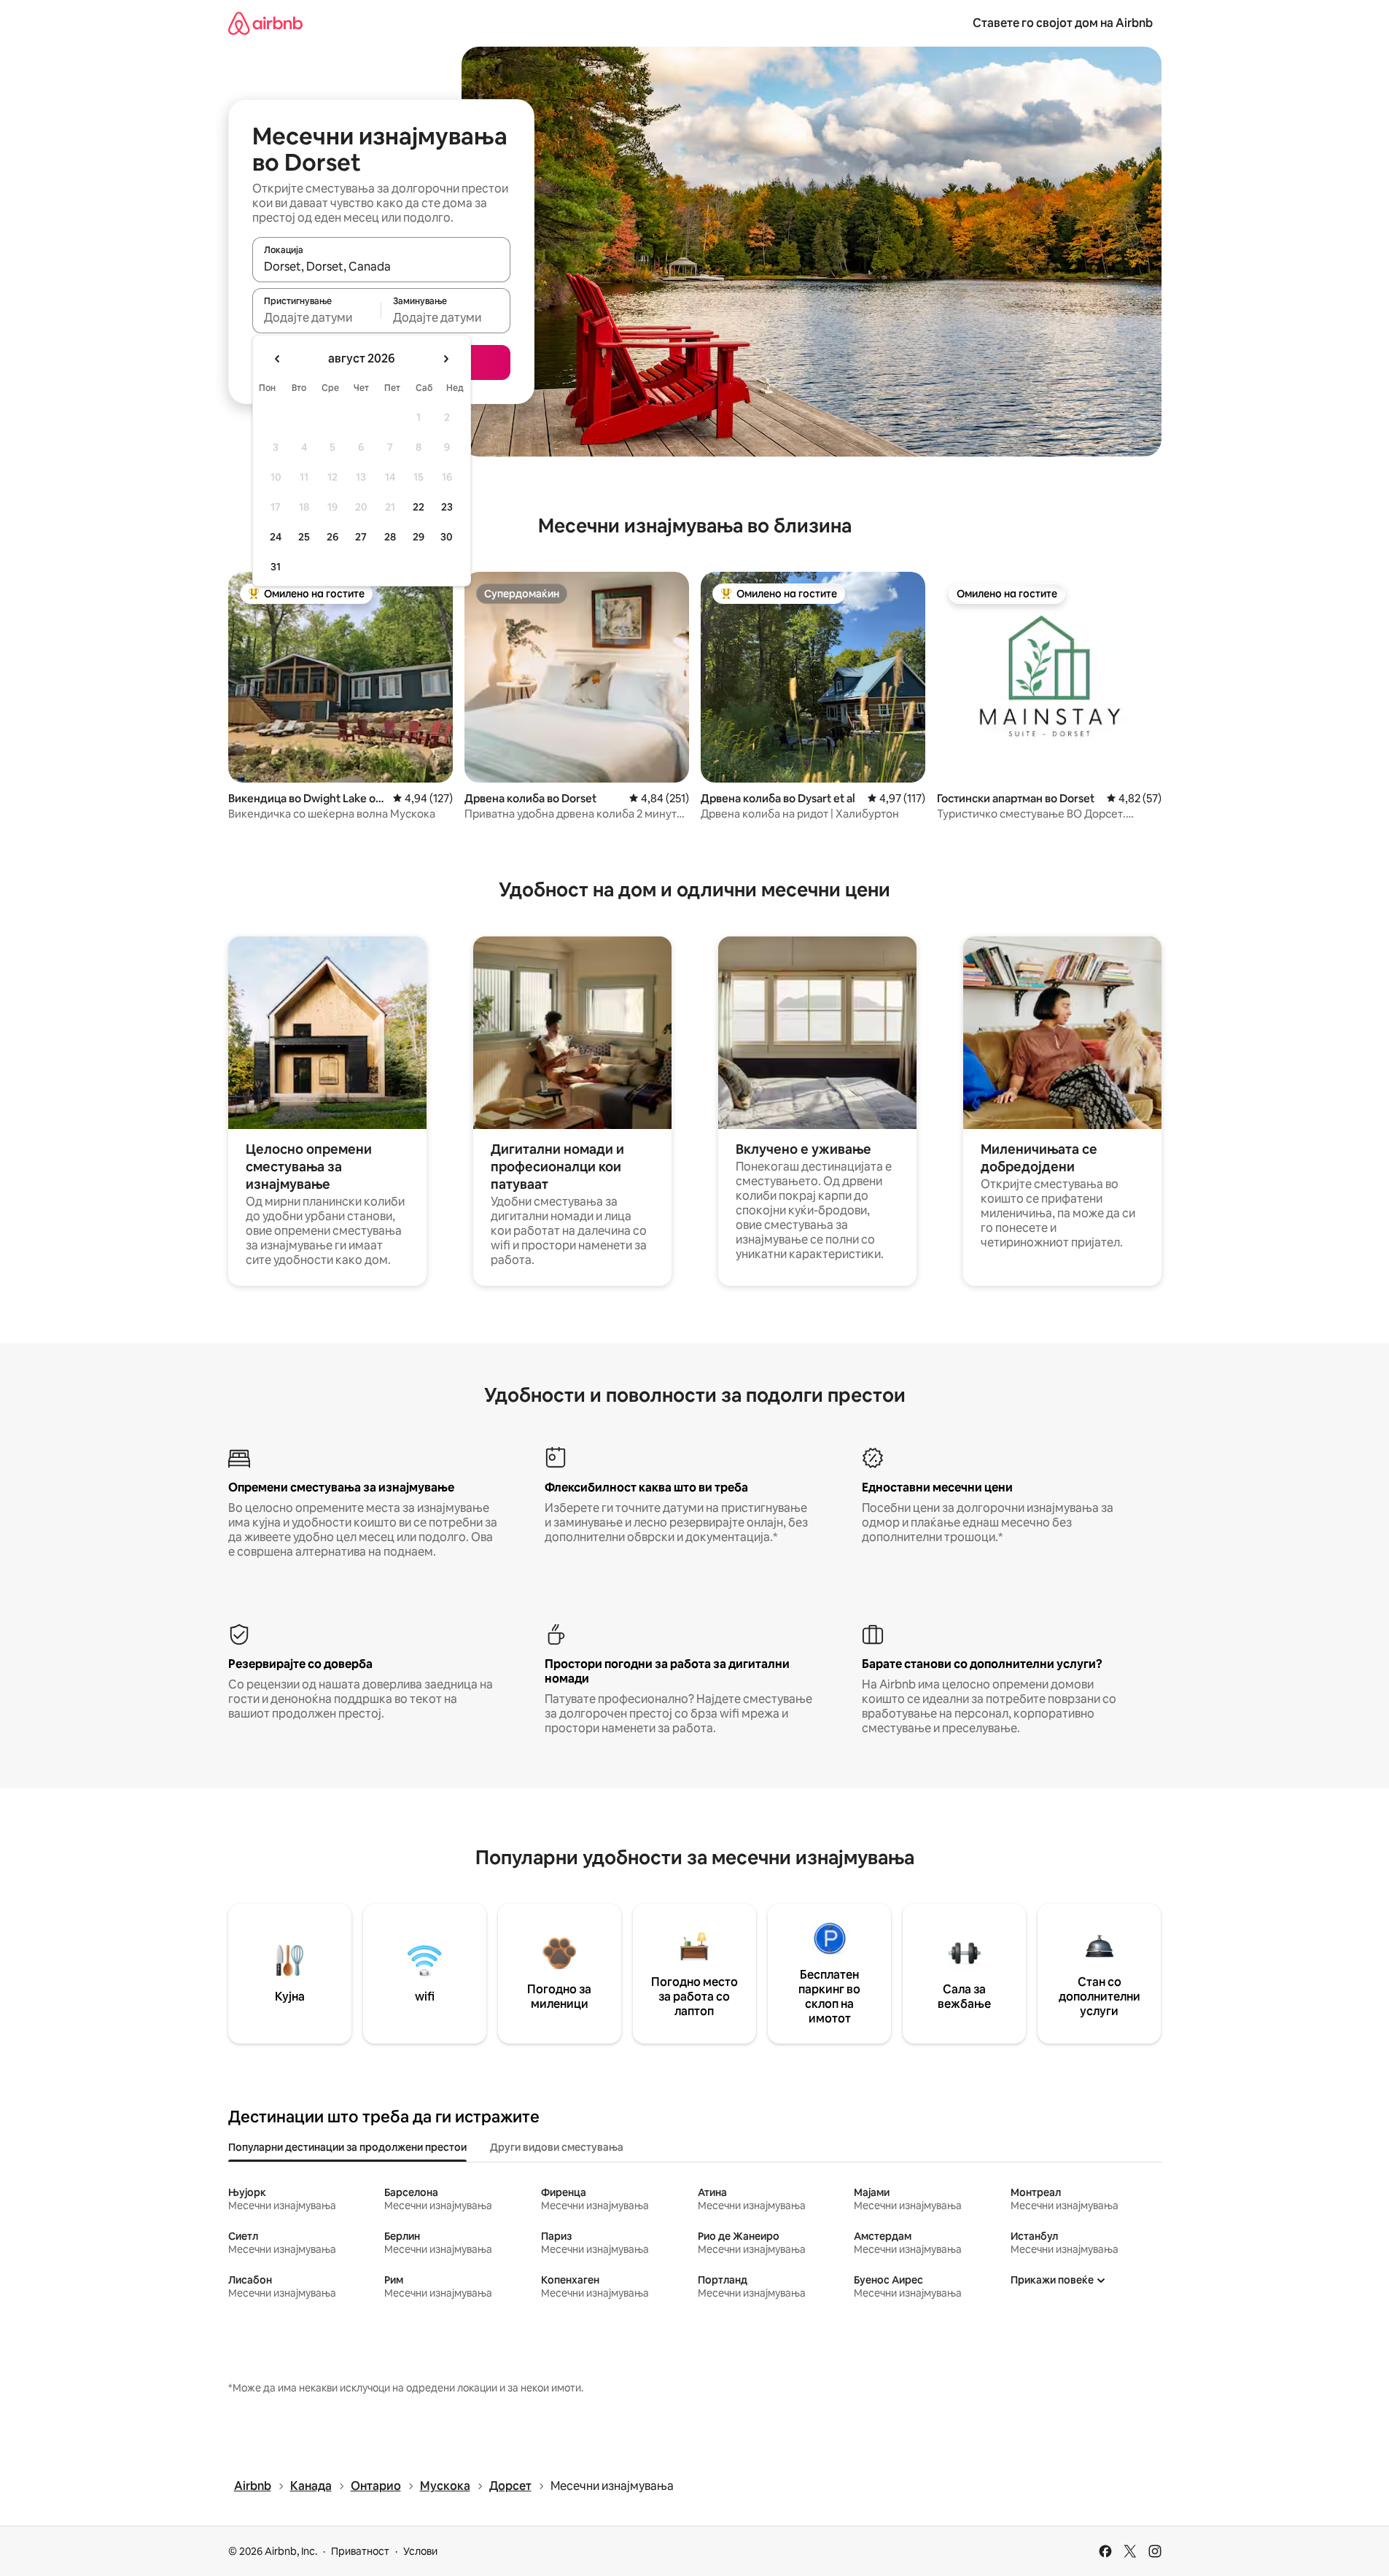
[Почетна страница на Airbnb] (265, 23)
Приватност (360, 2551)
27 (361, 537)
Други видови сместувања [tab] (557, 2147)
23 (447, 507)
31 (276, 567)
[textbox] (317, 317)
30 (447, 537)
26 (332, 537)
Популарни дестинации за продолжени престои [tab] (347, 2147)
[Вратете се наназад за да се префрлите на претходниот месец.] (278, 359)
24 (276, 537)
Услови (420, 2551)
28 (390, 537)
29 (419, 537)
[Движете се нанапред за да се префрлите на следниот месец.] (446, 359)
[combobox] (381, 266)
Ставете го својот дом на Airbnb (1063, 23)
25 (304, 537)
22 (419, 507)
